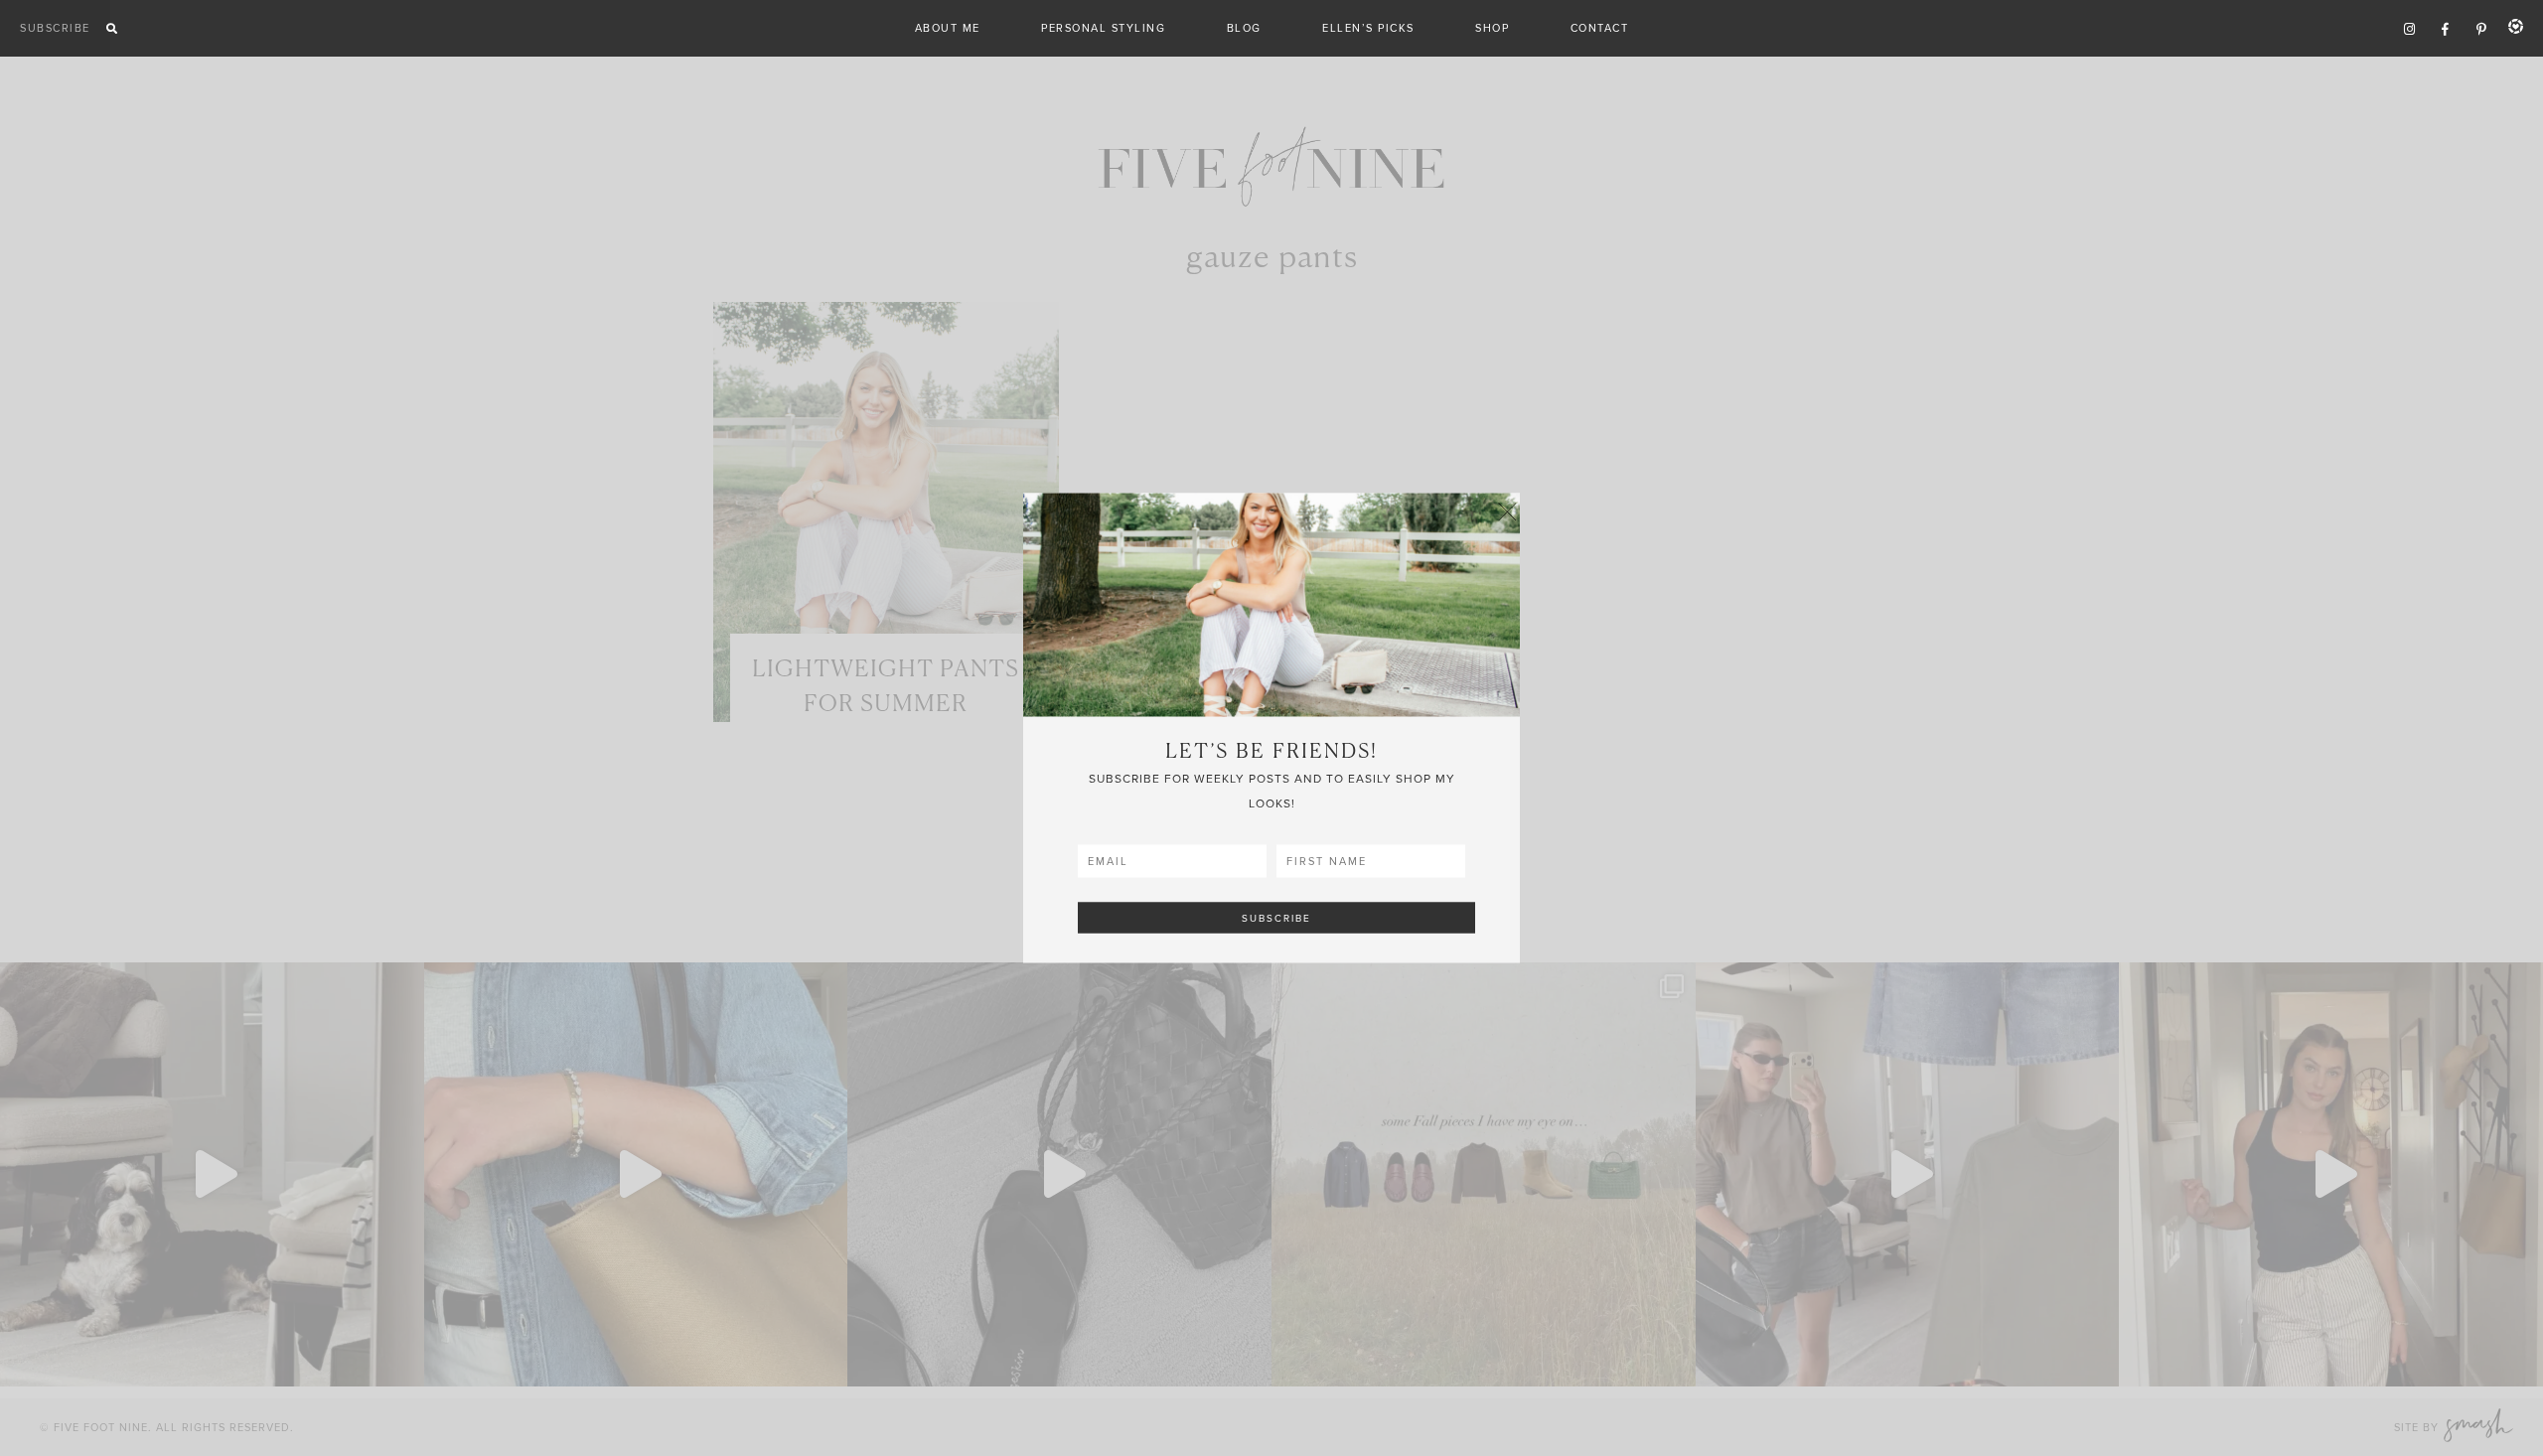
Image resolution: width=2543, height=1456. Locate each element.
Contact (1600, 28)
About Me (948, 28)
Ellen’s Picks (1368, 28)
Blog (1244, 28)
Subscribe (55, 28)
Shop (1492, 28)
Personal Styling (1103, 28)
